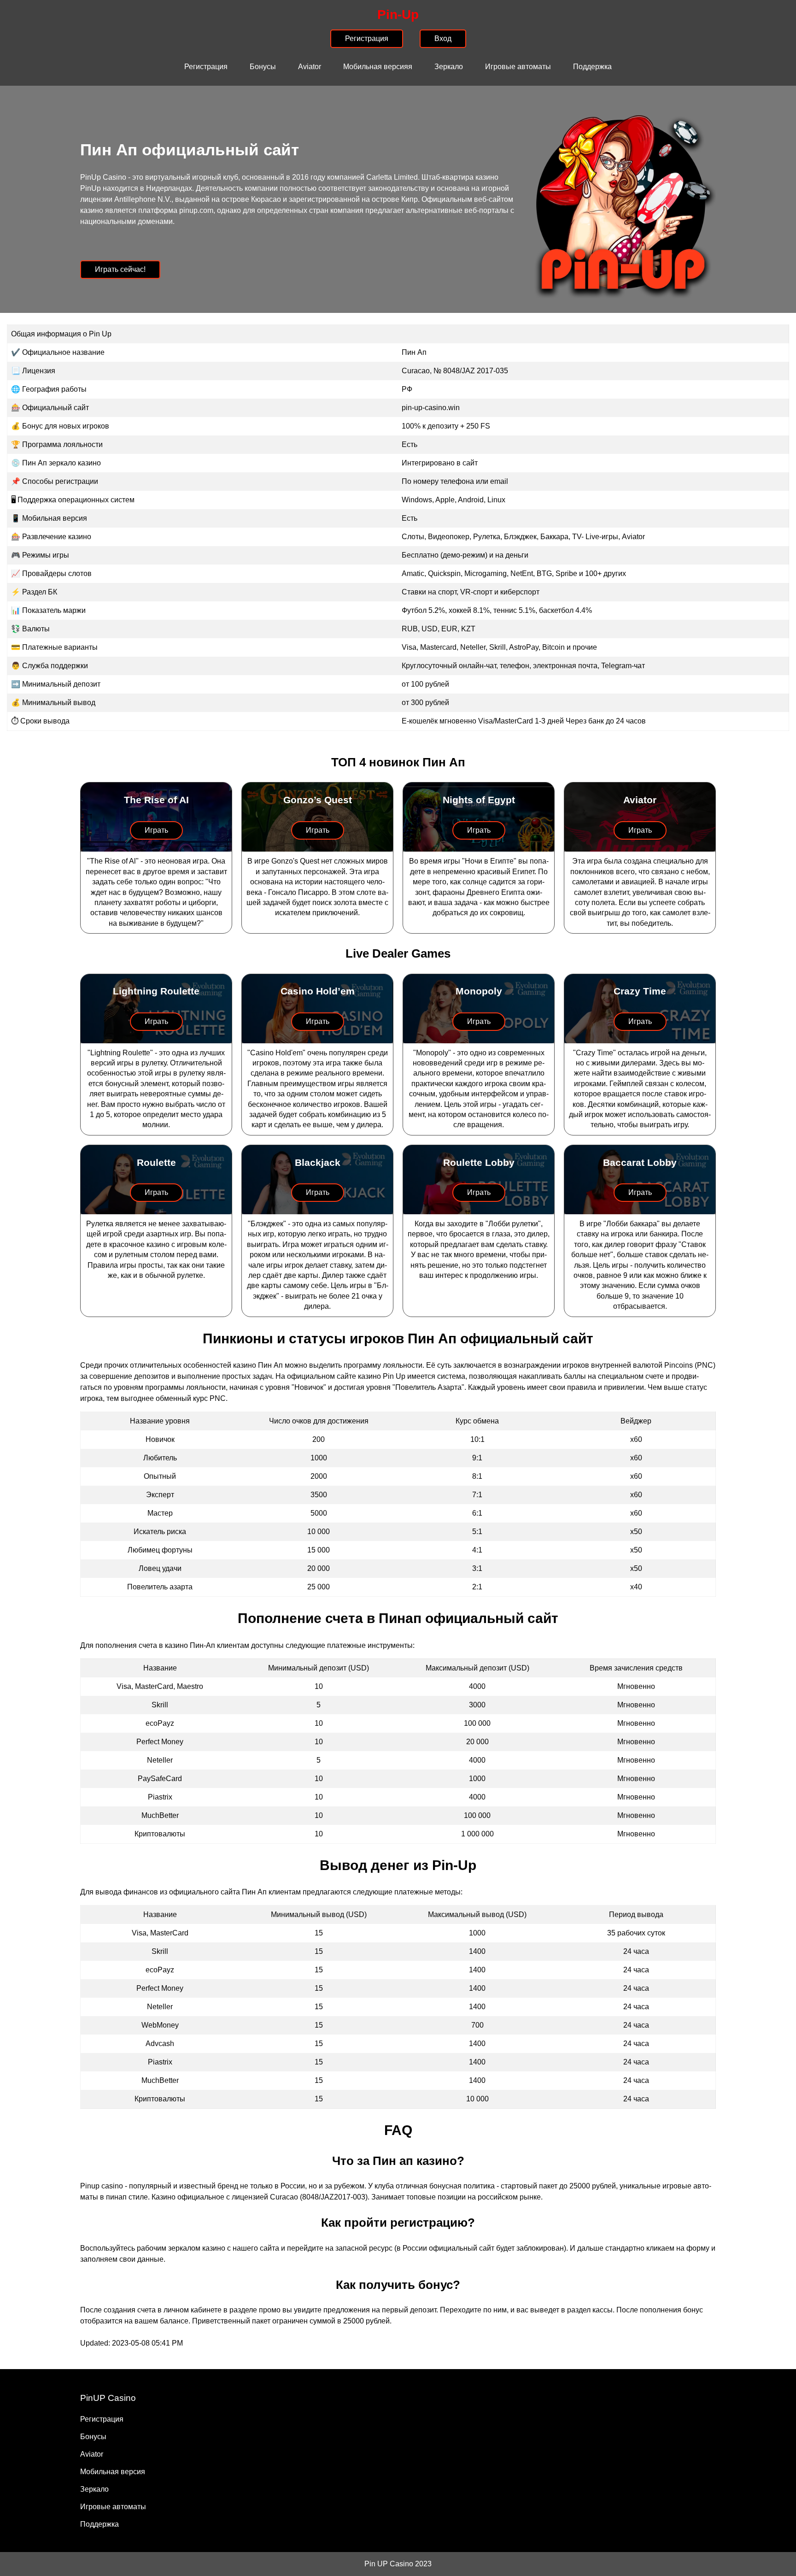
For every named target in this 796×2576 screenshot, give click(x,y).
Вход (443, 38)
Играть (156, 830)
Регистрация (206, 67)
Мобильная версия (113, 2472)
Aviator (310, 67)
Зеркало (449, 67)
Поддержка (592, 67)
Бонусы (263, 67)
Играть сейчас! (120, 269)
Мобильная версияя (378, 67)
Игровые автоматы (518, 67)
